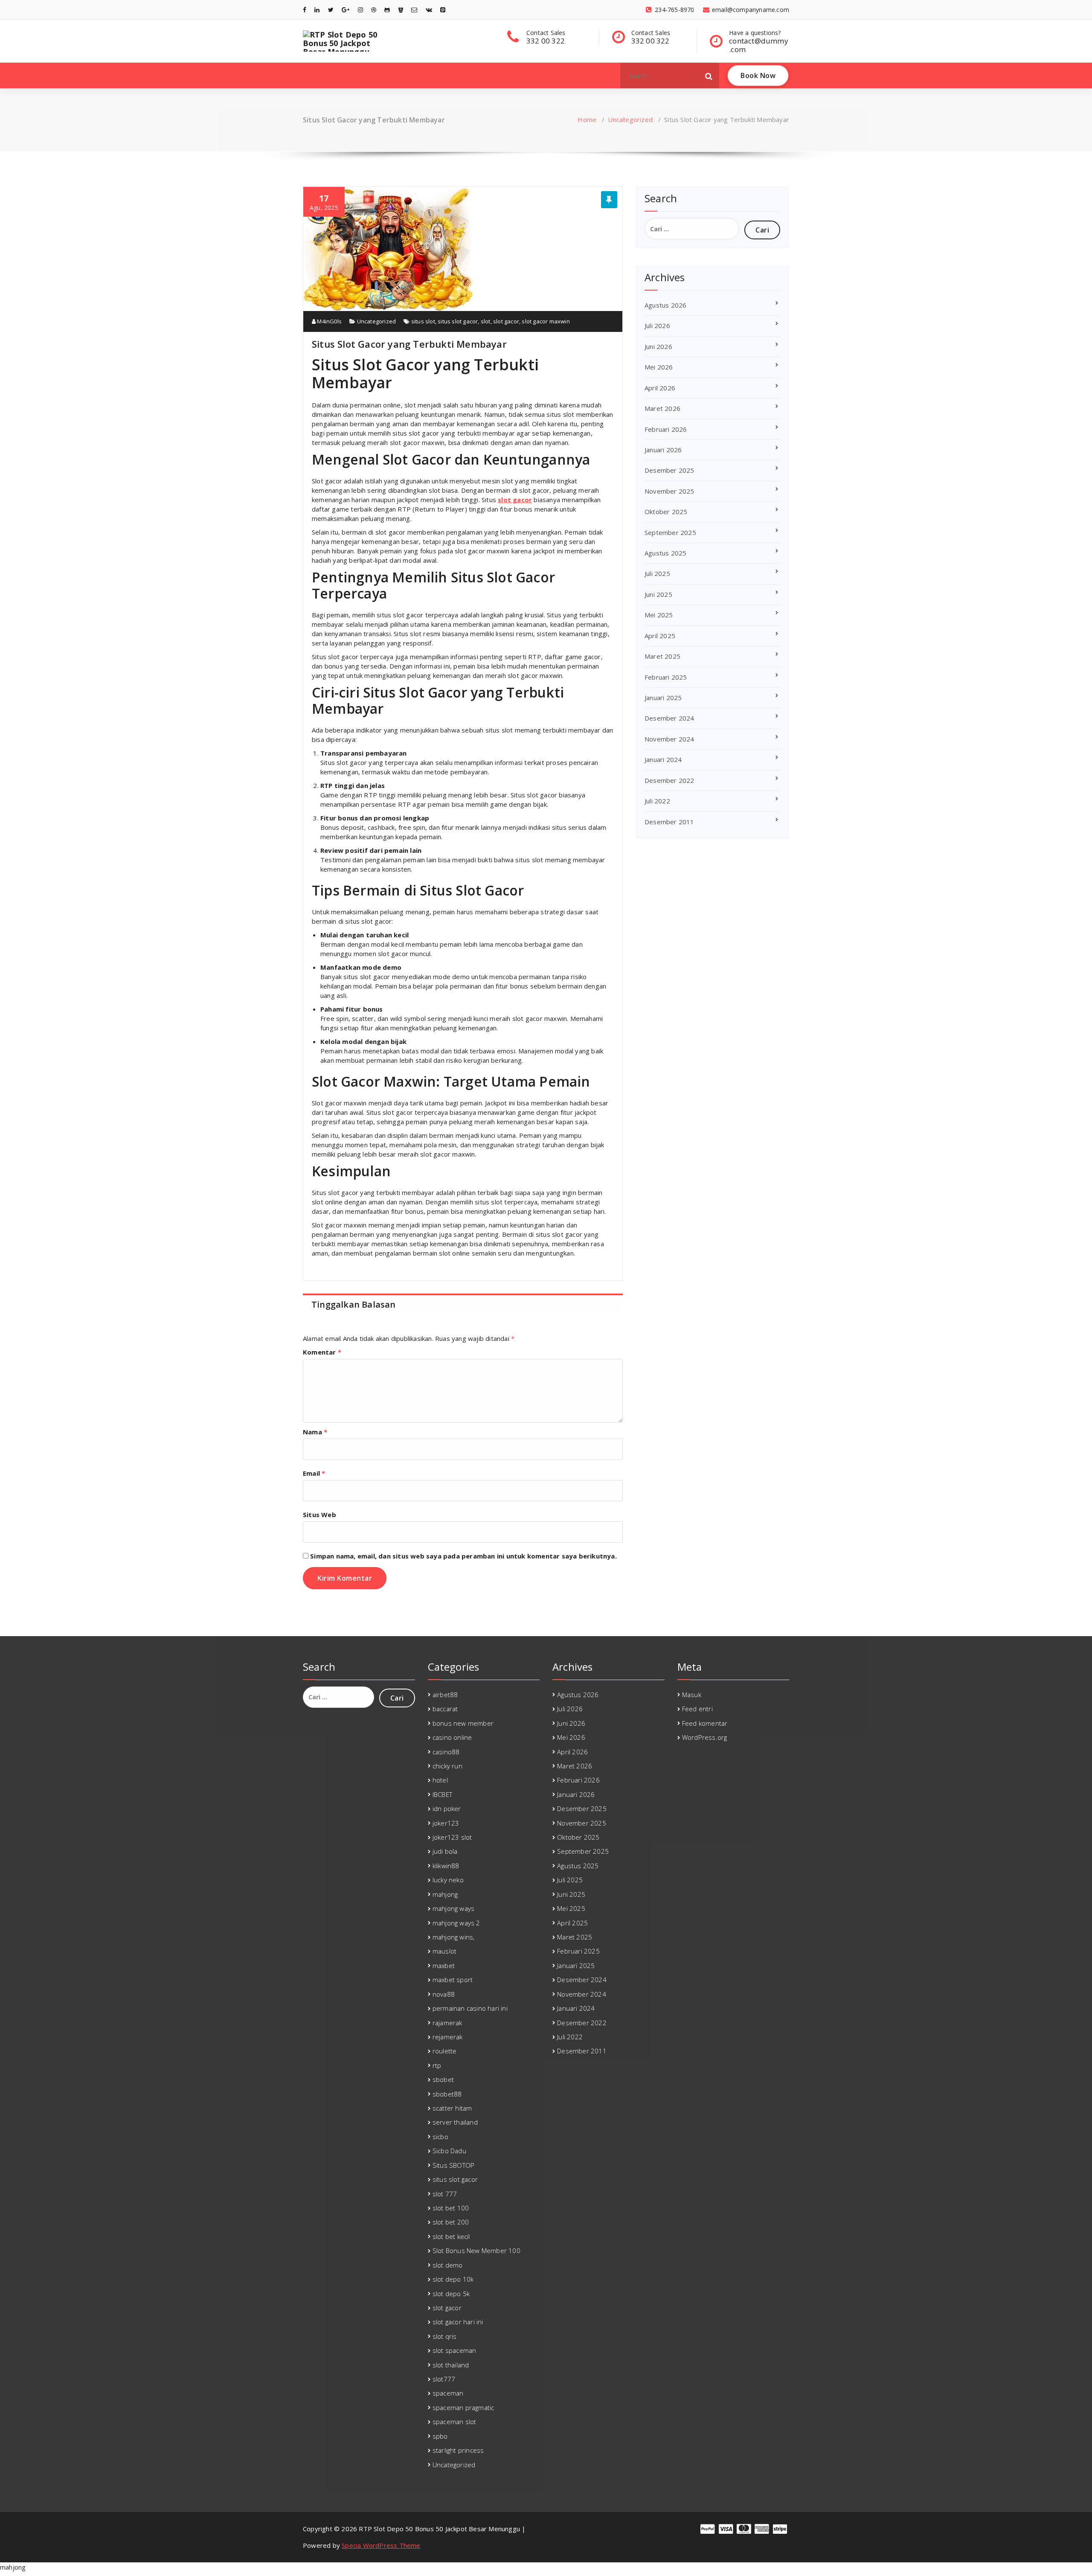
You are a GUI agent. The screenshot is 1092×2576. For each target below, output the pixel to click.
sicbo (440, 2137)
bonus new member (463, 1723)
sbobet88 (447, 2094)
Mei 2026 (659, 367)
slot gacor (506, 321)
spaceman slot (455, 2422)
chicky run (447, 1766)
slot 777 (445, 2194)
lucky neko (448, 1880)
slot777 (444, 2379)
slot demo (448, 2265)
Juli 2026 (657, 326)
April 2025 (660, 636)
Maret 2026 (662, 408)
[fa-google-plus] (346, 10)
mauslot (444, 1951)
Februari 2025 (666, 677)
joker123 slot (452, 1837)
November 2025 (669, 491)
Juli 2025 (657, 573)
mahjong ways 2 (456, 1923)
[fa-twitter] (331, 10)
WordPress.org (705, 1737)
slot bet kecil (451, 2236)
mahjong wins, (454, 1937)
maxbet (444, 1965)
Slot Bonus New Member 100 (476, 2250)
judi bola (445, 1851)
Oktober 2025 (666, 512)
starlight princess (458, 2450)
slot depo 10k (453, 2279)
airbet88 (445, 1695)
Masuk (692, 1695)
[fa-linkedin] (317, 10)
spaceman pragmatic (463, 2407)
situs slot (423, 321)
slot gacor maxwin (546, 321)
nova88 (444, 1994)
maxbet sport (453, 1980)
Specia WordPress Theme (381, 2545)
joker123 (446, 1823)
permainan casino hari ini (470, 2008)
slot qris (445, 2336)
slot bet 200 (451, 2222)
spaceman (448, 2393)
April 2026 (660, 388)
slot (486, 321)
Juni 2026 (658, 346)
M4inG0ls (329, 321)
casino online (452, 1737)
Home (587, 119)
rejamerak (448, 2037)
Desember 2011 (669, 822)
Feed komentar (705, 1723)
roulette (445, 2051)
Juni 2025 (658, 594)
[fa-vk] (429, 10)
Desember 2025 (669, 470)
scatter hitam (452, 2108)
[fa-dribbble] (374, 10)
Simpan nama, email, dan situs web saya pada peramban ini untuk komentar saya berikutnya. (463, 1556)
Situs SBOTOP (453, 2165)
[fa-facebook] (305, 10)
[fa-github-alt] (387, 10)
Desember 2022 (669, 780)
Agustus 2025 (665, 553)
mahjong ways (453, 1908)
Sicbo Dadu (449, 2151)
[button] (709, 76)
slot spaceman (455, 2350)
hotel (440, 1780)
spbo (440, 2436)
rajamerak (447, 2023)
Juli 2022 (657, 801)
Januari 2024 (663, 759)
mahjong (445, 1894)
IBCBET (442, 1794)
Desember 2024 (669, 718)
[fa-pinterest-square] (443, 10)
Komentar (322, 1352)
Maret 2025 (662, 656)
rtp (437, 2065)
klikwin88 (446, 1866)
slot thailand (451, 2365)
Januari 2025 (663, 698)
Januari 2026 (663, 450)
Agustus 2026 (665, 305)
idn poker (447, 1808)
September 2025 (670, 532)
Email (314, 1473)
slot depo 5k (451, 2294)
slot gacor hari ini (458, 2322)
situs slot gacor (458, 321)
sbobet (443, 2079)
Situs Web (319, 1515)
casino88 (446, 1752)
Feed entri (697, 1709)
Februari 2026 (666, 429)
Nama (315, 1432)
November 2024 (669, 739)
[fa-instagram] (360, 10)
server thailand (455, 2122)
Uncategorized (630, 119)
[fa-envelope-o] (414, 10)
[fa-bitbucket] (401, 10)
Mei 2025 (659, 615)
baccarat (445, 1709)
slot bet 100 (451, 2208)
